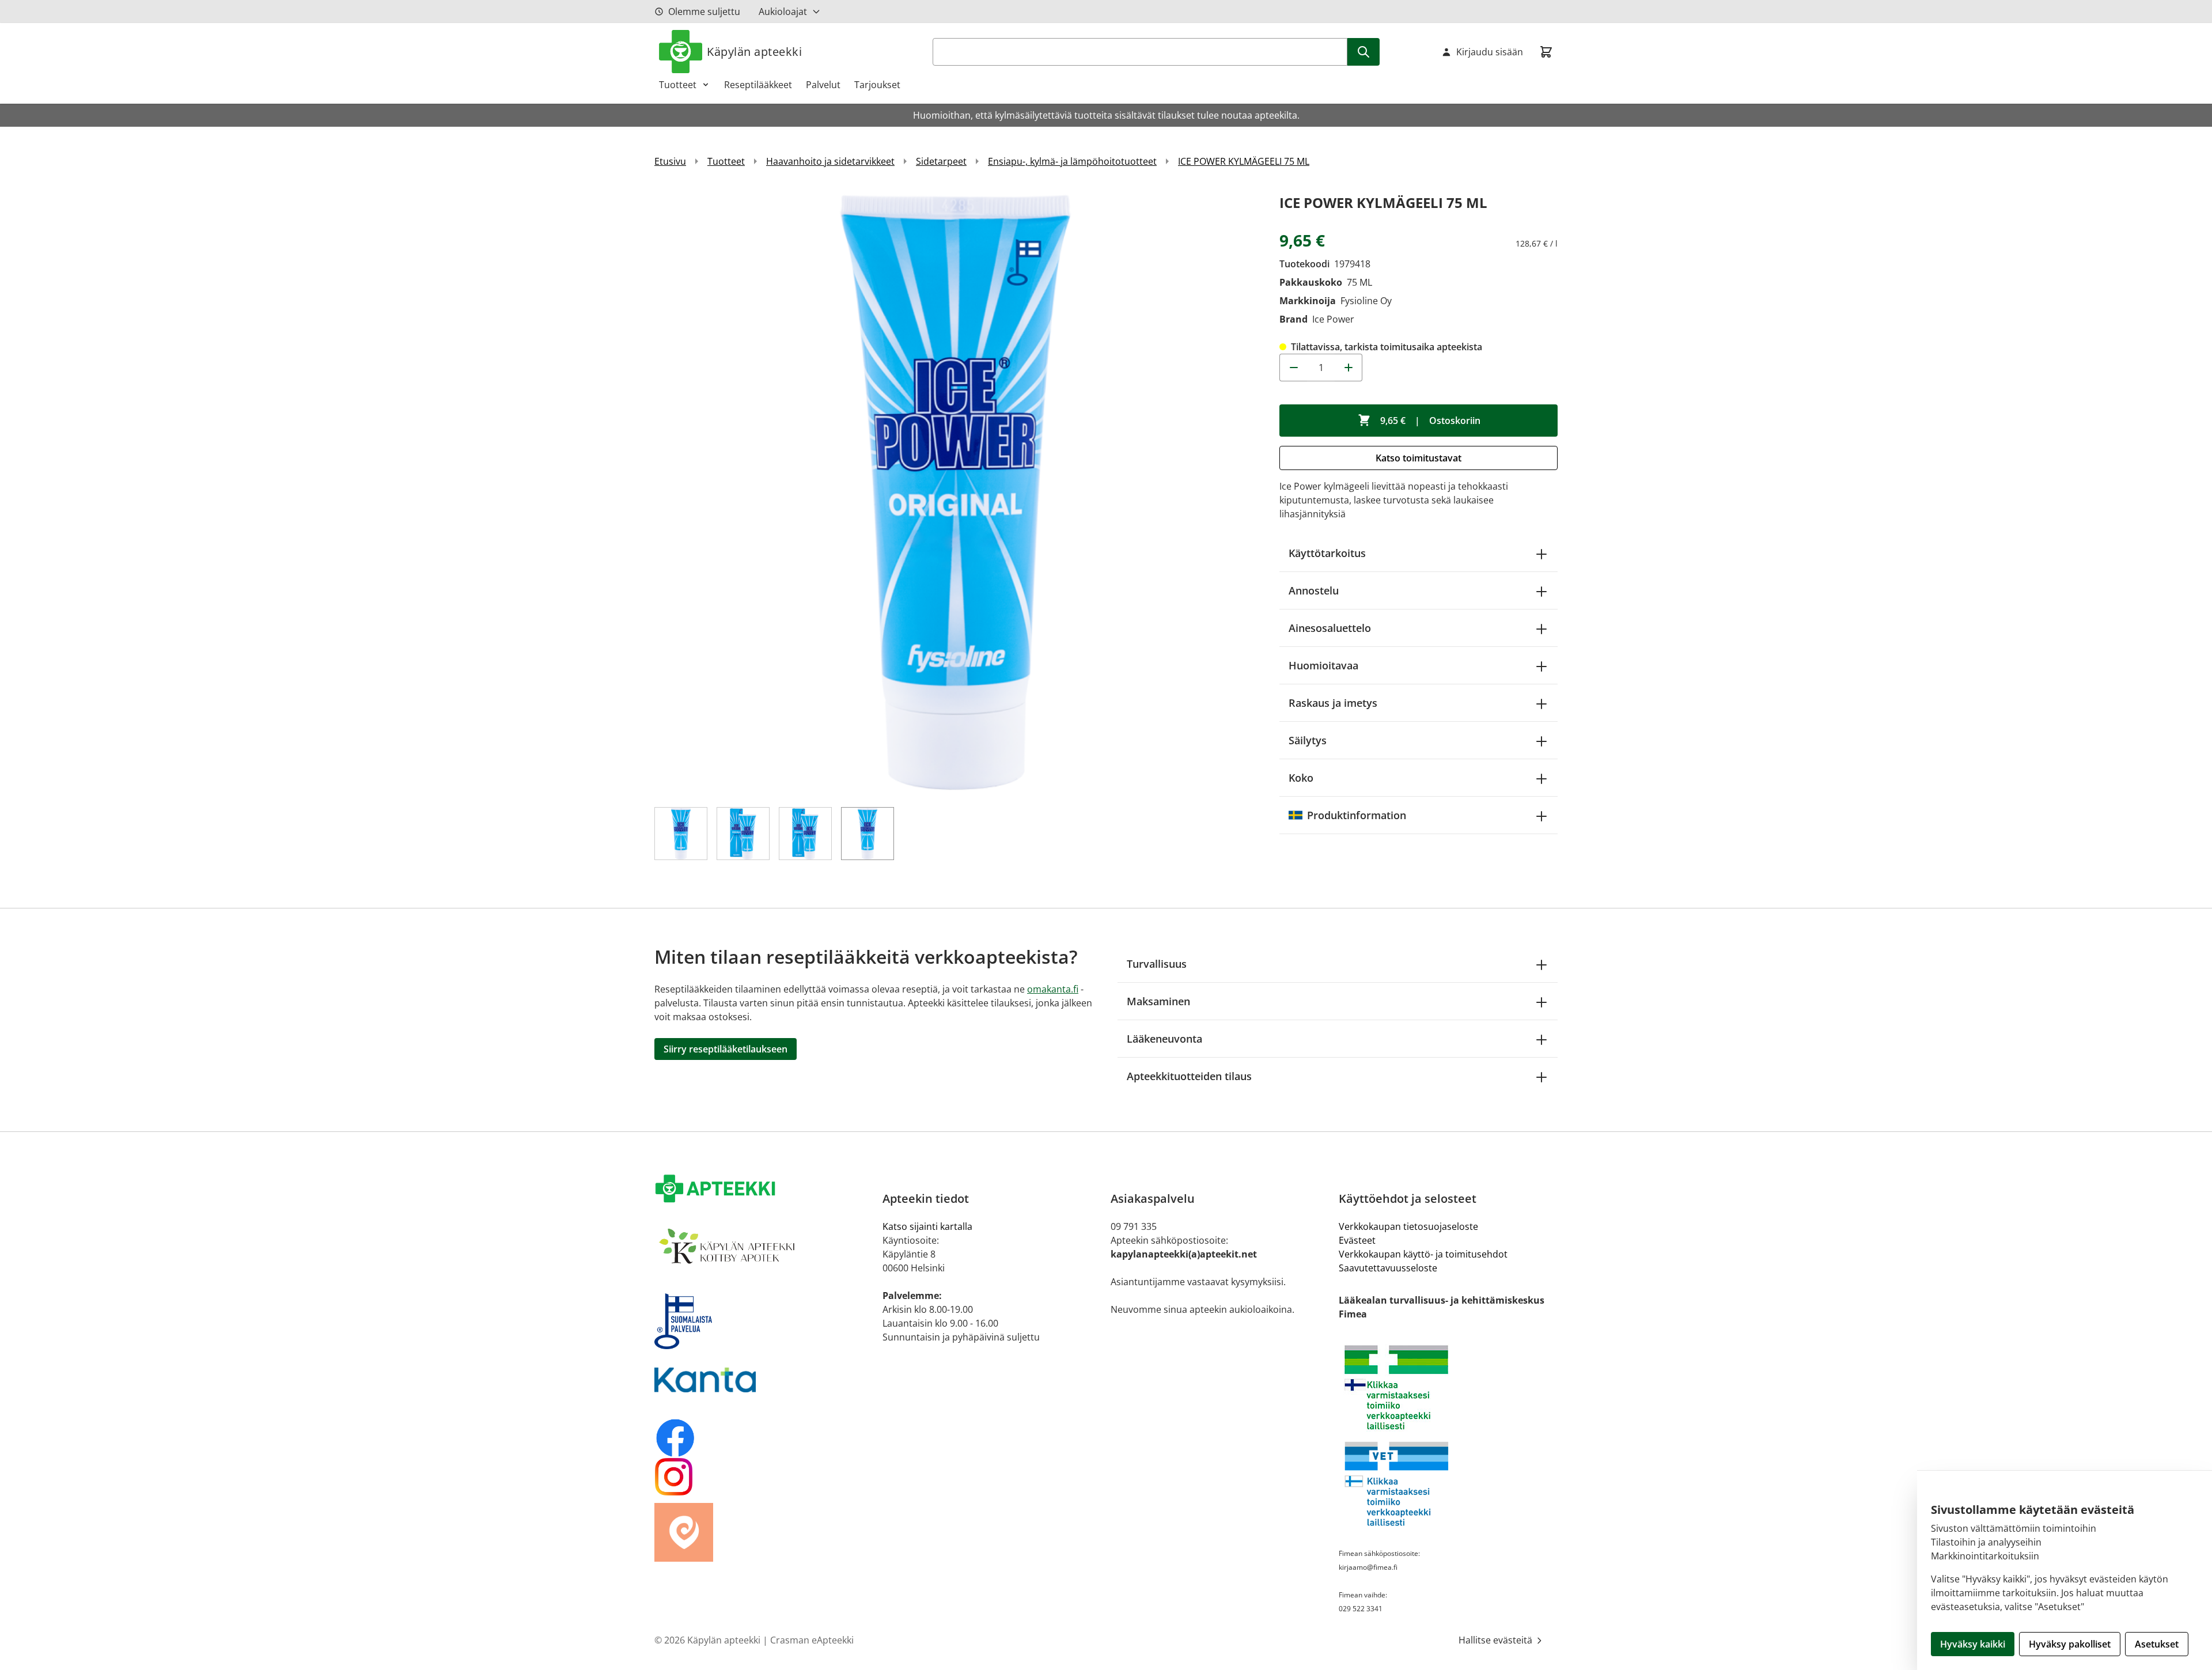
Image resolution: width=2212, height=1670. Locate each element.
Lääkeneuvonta (1164, 1039)
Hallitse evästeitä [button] (1497, 1640)
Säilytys (1308, 740)
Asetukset (2157, 1644)
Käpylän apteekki (754, 52)
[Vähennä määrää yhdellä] (1293, 368)
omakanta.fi (1053, 989)
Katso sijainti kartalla (927, 1226)
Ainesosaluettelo (1330, 628)
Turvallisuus (1157, 964)
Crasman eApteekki (812, 1640)
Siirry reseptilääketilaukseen (726, 1049)
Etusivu (670, 161)
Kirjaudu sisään (1490, 52)
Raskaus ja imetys (1333, 703)
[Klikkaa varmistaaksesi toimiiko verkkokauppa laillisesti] (1448, 1387)
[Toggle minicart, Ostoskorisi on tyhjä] (1546, 52)
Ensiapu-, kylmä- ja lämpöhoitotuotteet (1072, 161)
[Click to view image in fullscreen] (955, 492)
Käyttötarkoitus (1327, 553)
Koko (1301, 778)
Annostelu (1314, 590)
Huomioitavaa (1323, 665)
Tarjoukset (877, 85)
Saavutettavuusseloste (1388, 1268)
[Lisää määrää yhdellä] (1349, 368)
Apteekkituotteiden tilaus (1189, 1076)
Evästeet (1357, 1240)
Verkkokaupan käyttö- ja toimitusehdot (1423, 1254)
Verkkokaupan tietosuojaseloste (1408, 1226)
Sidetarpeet (941, 161)
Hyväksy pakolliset (2070, 1644)
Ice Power (1333, 319)
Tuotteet (678, 85)
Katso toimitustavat (1419, 458)
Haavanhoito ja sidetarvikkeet (830, 161)
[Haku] (1363, 52)
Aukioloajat (783, 12)
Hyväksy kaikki (1973, 1644)
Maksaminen (1158, 1001)
